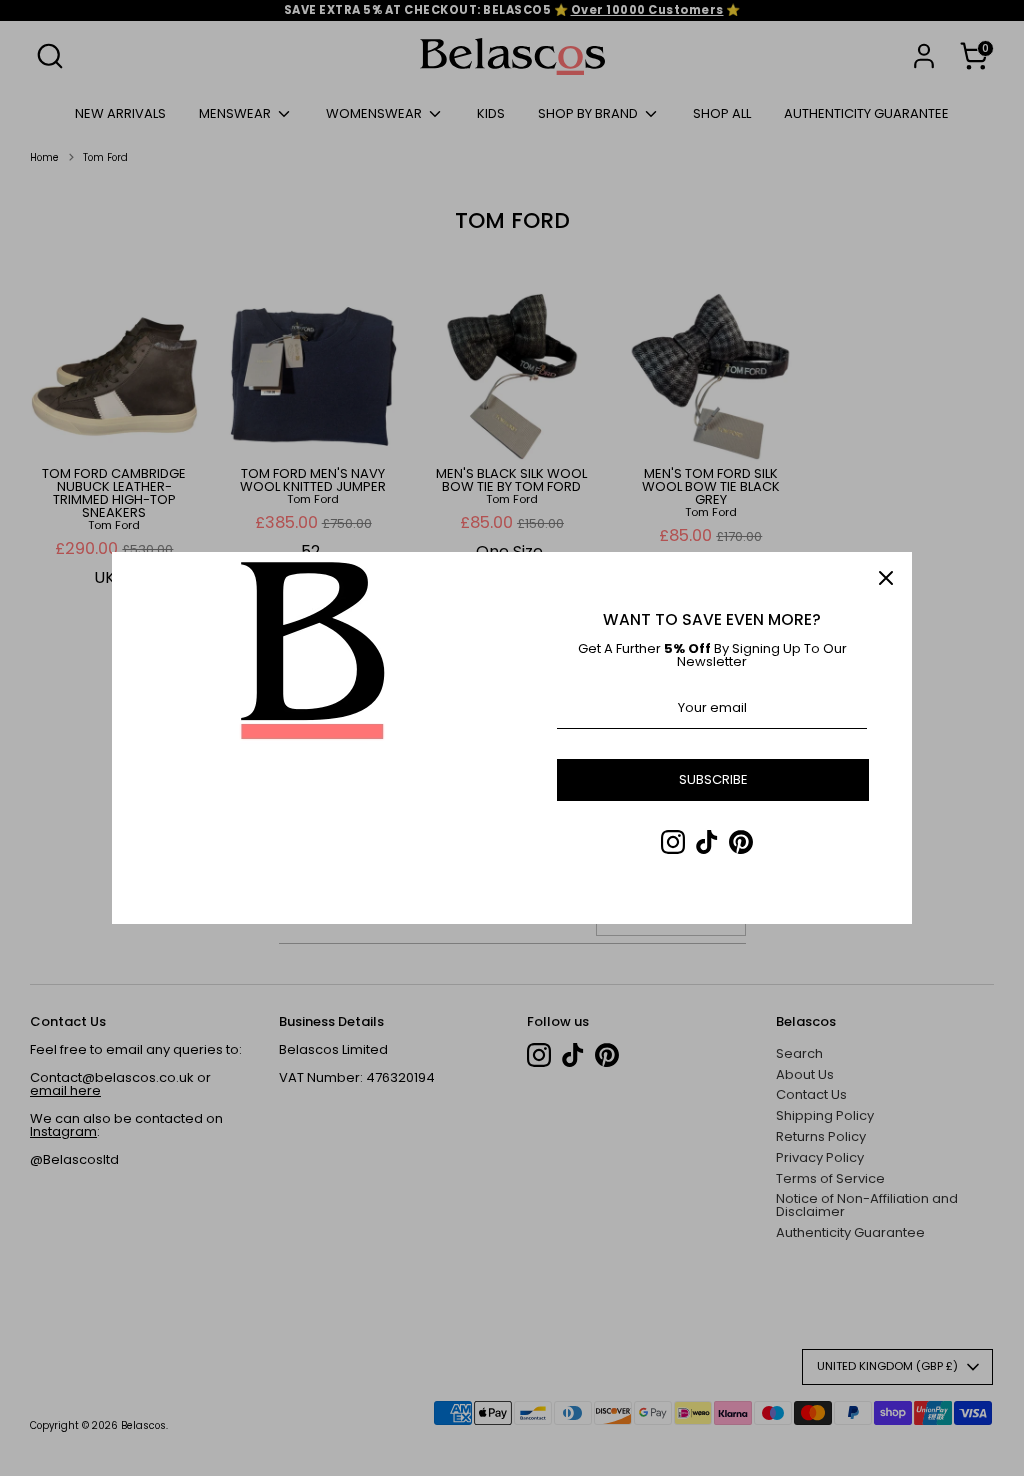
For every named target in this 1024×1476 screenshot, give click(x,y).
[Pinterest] (741, 842)
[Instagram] (673, 842)
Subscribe (713, 779)
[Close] (886, 578)
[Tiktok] (707, 842)
